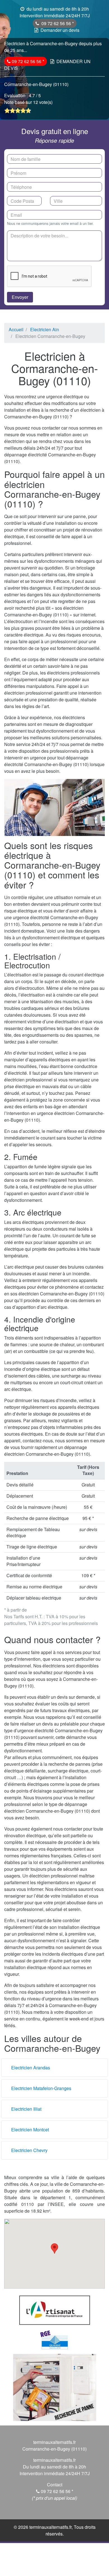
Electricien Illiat (26, 2109)
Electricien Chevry (29, 2150)
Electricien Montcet (30, 2130)
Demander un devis (60, 30)
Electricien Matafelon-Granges (41, 2088)
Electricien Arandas (31, 2068)
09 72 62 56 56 (57, 23)
